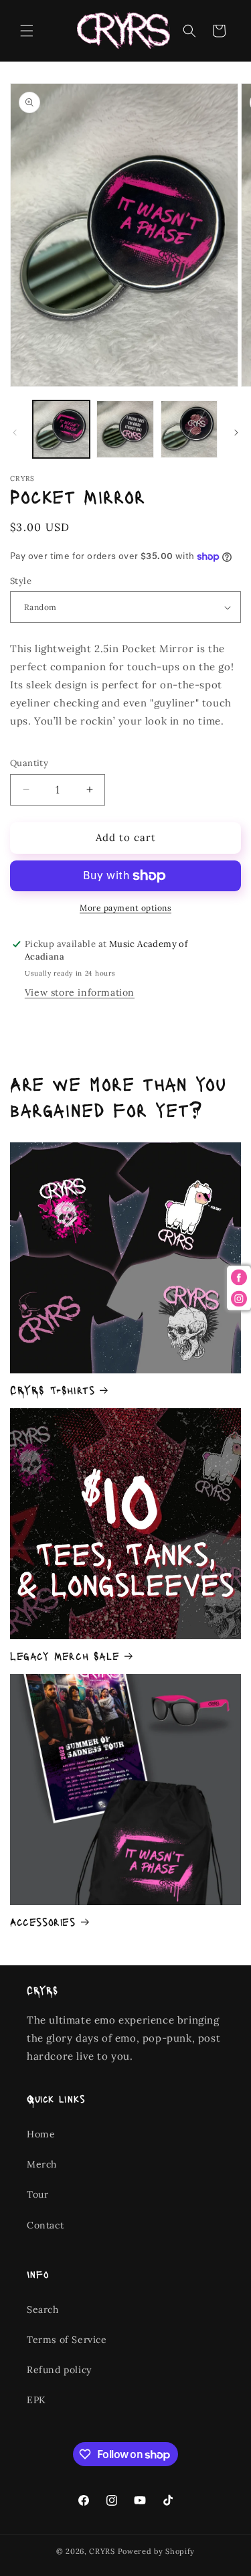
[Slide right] (236, 433)
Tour (37, 2194)
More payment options (125, 908)
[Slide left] (15, 433)
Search (43, 2309)
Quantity (29, 763)
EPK (36, 2400)
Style (21, 581)
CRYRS (102, 2551)
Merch (42, 2164)
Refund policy (59, 2370)
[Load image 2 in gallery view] (125, 429)
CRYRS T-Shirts (52, 1389)
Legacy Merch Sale (65, 1655)
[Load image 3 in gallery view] (189, 429)
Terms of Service (67, 2340)
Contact (45, 2225)
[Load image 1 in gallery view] (61, 429)
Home (41, 2134)
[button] (27, 31)
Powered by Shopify (157, 2551)
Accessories (43, 1921)
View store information (80, 992)
